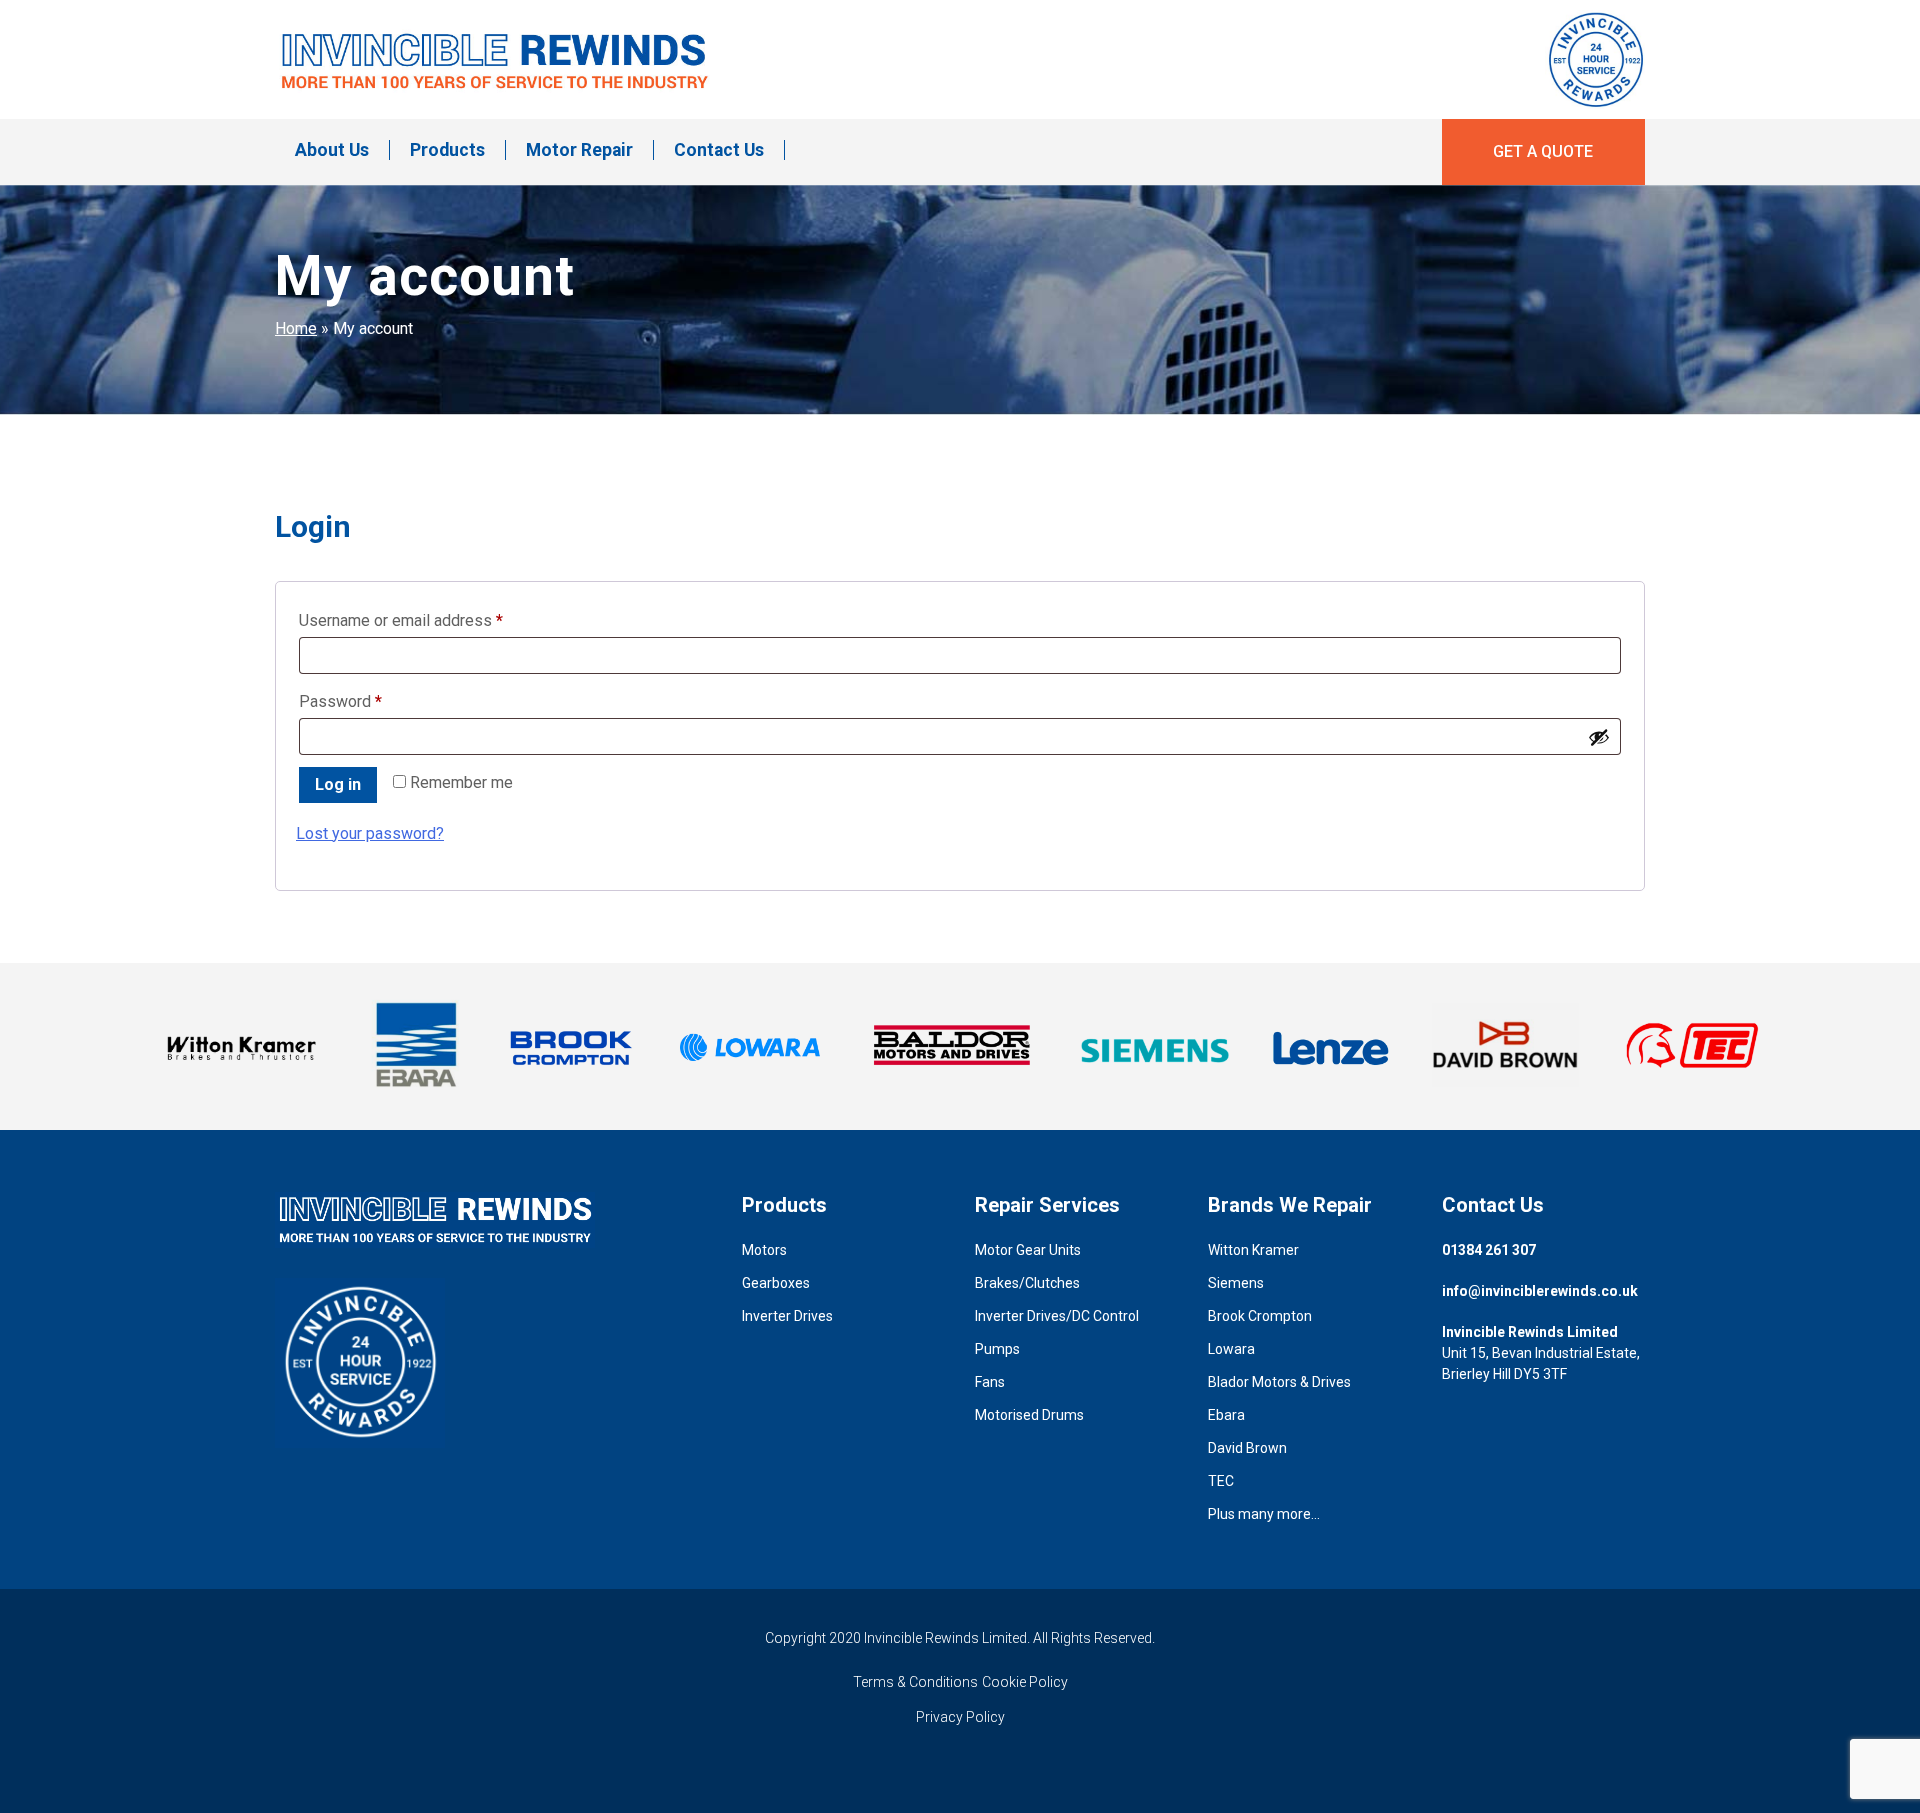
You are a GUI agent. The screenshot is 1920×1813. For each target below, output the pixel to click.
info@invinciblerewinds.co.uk (1540, 1291)
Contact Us (719, 150)
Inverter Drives (787, 1316)
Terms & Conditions (915, 1682)
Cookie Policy (1025, 1682)
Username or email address (432, 620)
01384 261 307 (1489, 1250)
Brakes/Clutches (1027, 1283)
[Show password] (1599, 737)
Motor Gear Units (1028, 1250)
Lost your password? (370, 833)
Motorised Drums (1029, 1415)
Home (296, 328)
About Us (332, 150)
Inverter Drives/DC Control (1057, 1316)
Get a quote (1543, 151)
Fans (990, 1382)
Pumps (997, 1349)
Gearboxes (776, 1283)
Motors (764, 1250)
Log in (338, 784)
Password (371, 701)
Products (447, 150)
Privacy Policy (960, 1717)
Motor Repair (579, 150)
